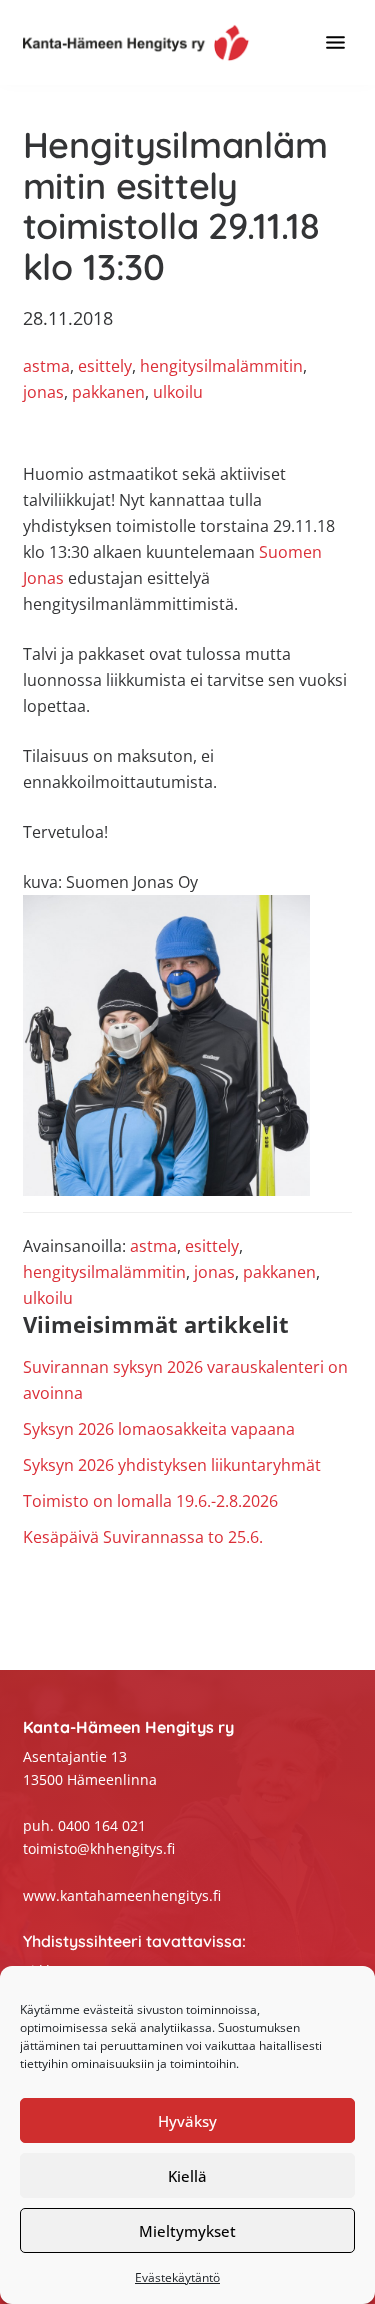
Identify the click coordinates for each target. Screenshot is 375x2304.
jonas (43, 392)
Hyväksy (187, 2121)
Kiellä (187, 2176)
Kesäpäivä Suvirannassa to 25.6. (143, 1537)
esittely (105, 366)
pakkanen (108, 392)
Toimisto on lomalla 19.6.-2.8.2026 (150, 1501)
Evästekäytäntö (177, 2277)
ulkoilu (178, 392)
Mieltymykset (187, 2231)
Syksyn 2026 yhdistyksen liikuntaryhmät (172, 1465)
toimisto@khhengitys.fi (99, 1848)
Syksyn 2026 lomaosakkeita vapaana (159, 1429)
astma (46, 366)
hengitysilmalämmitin (221, 366)
